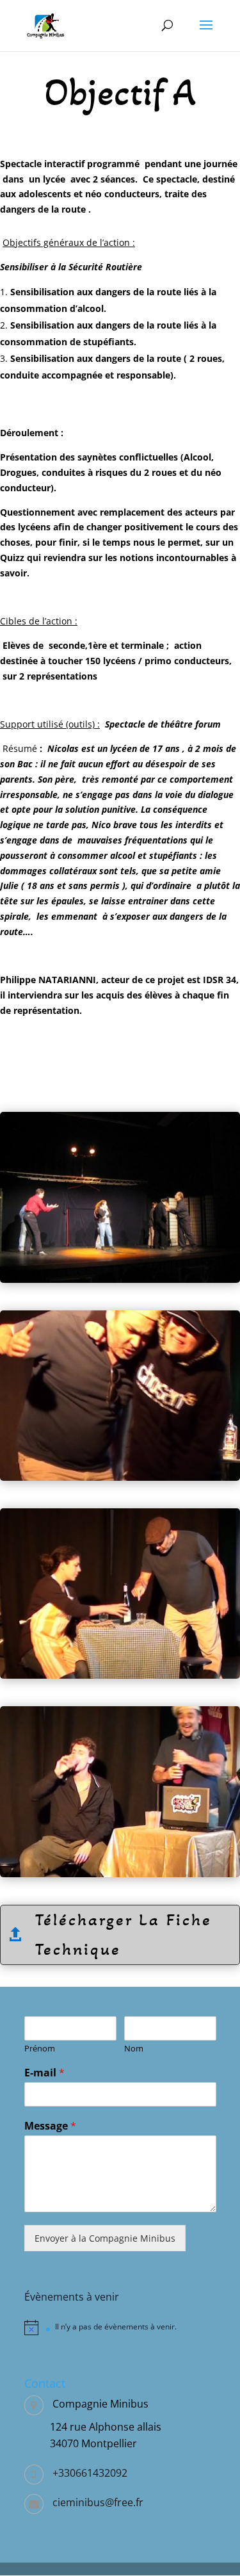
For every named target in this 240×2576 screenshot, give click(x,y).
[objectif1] (120, 1874)
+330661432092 (90, 2473)
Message (50, 2126)
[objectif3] (120, 1477)
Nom (134, 2049)
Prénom (40, 2049)
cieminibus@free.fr (98, 2502)
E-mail (44, 2073)
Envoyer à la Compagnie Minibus (105, 2238)
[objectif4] (120, 1279)
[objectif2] (120, 1675)
